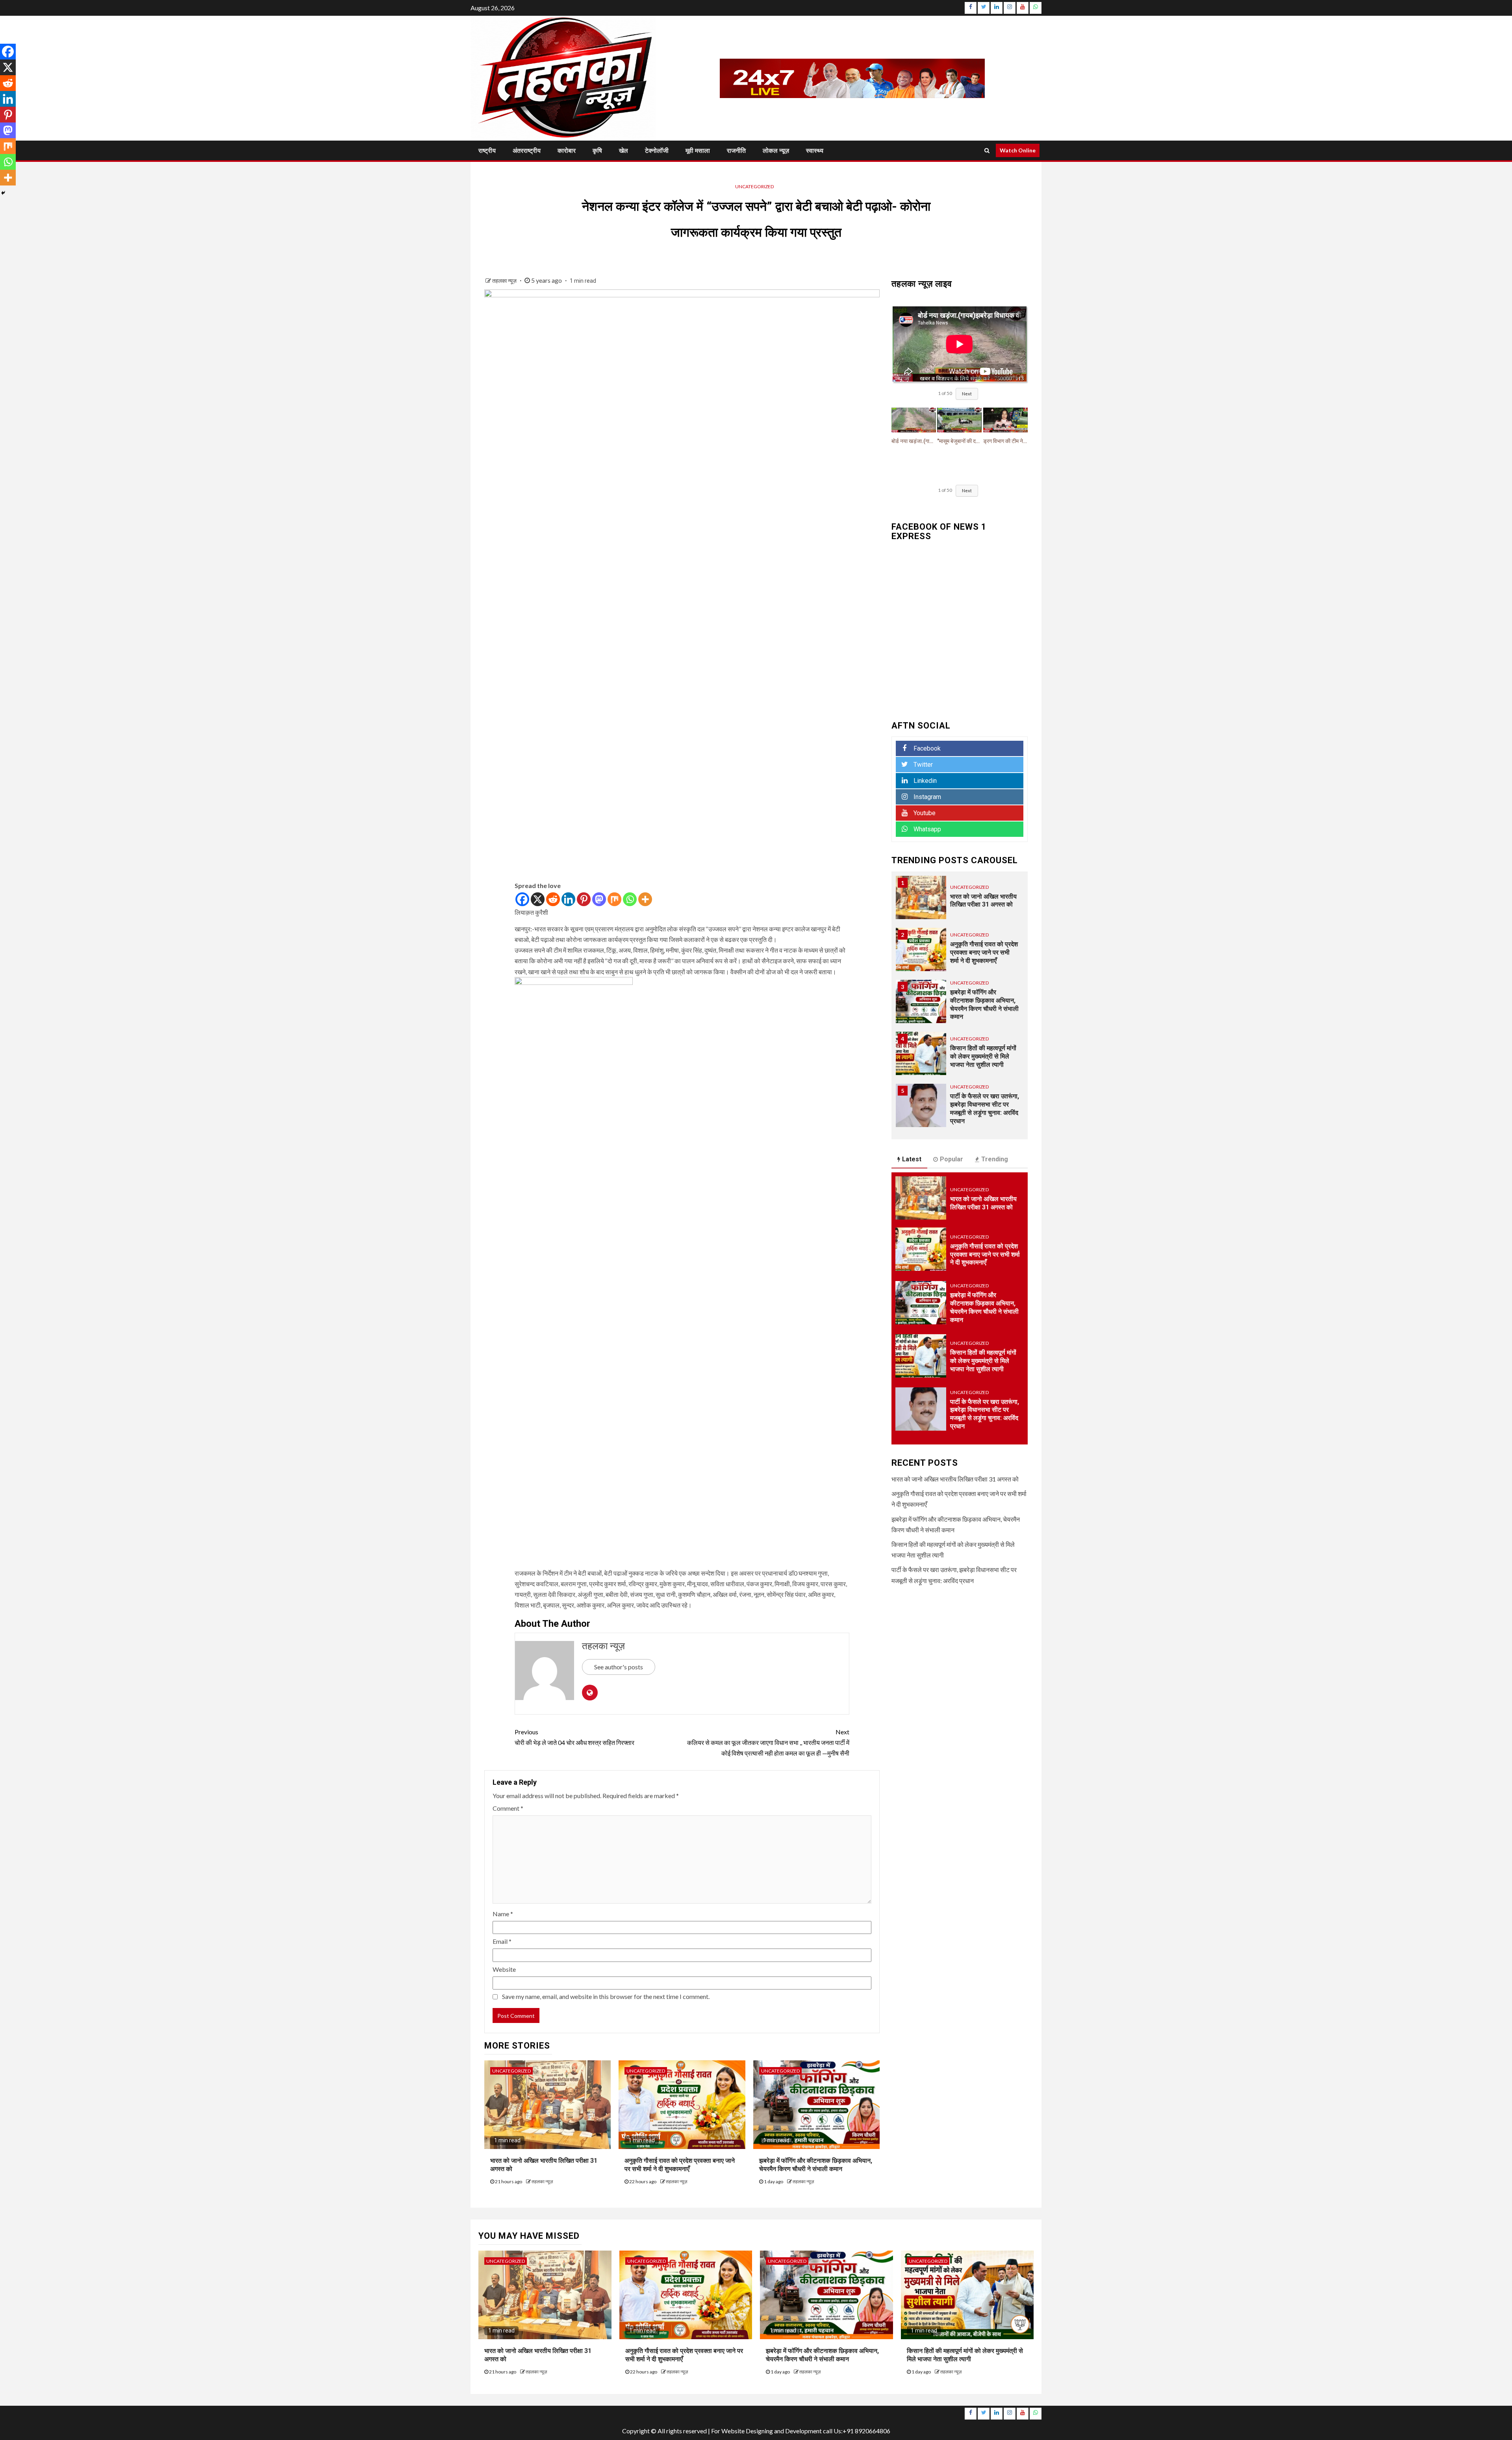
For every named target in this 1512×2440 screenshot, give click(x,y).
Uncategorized (754, 186)
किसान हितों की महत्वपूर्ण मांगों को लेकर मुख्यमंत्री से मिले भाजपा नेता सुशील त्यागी (983, 1004)
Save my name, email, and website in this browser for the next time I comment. (606, 1996)
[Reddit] (553, 899)
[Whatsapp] (630, 899)
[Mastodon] (599, 899)
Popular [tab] (951, 1159)
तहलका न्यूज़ (505, 281)
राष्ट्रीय (487, 151)
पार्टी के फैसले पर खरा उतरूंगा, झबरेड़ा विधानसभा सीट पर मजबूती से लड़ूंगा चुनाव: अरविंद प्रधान (985, 1056)
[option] (960, 901)
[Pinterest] (584, 899)
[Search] (987, 150)
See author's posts (619, 1667)
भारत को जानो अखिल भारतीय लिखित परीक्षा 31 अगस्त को (983, 1203)
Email (502, 1941)
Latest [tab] (912, 1159)
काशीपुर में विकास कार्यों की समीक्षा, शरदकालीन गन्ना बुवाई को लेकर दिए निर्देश (984, 1109)
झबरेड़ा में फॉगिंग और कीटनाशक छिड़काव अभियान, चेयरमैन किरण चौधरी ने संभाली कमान (816, 2165)
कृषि (597, 151)
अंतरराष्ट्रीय (527, 151)
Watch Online (1018, 150)
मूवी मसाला (698, 151)
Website (504, 1969)
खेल (624, 151)
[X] (538, 899)
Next (967, 394)
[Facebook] (522, 899)
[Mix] (614, 899)
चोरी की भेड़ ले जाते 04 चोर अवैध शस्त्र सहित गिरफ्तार (574, 1737)
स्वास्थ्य (815, 151)
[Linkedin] (568, 899)
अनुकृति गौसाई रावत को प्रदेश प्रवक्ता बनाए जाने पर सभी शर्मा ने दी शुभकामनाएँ (680, 2165)
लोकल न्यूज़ (776, 151)
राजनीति (736, 151)
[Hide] (3, 193)
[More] (645, 899)
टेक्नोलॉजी (657, 151)
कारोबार (567, 151)
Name (503, 1914)
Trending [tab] (995, 1159)
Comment (508, 1808)
